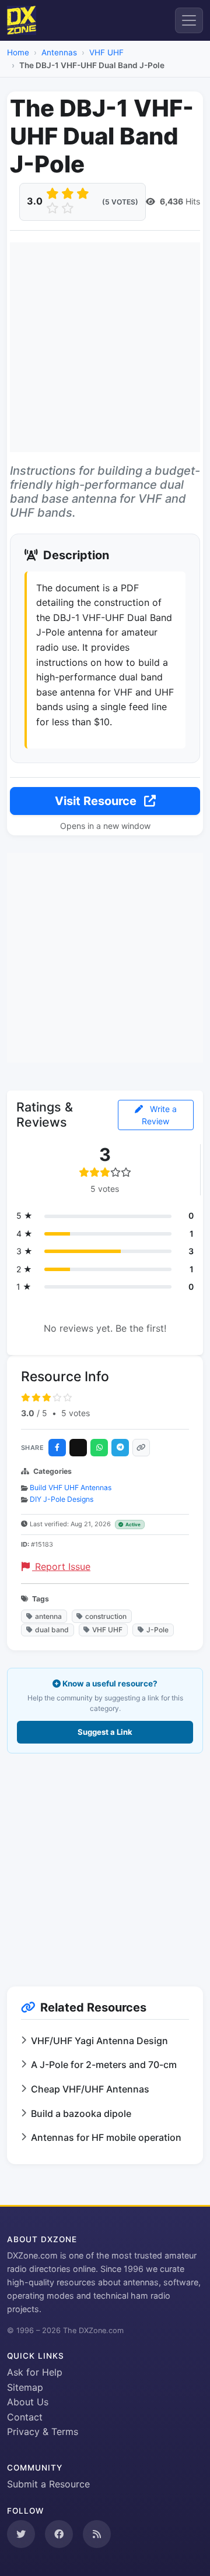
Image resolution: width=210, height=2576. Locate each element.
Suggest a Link (105, 1732)
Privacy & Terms (43, 2432)
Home (18, 52)
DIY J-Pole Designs (62, 1499)
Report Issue (61, 1566)
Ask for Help (35, 2372)
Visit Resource (97, 801)
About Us (28, 2402)
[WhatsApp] (99, 1448)
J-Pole (157, 1630)
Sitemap (25, 2387)
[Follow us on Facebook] (59, 2534)
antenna (48, 1616)
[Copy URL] (141, 1448)
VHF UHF (106, 52)
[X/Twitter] (78, 1448)
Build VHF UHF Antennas (71, 1488)
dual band (52, 1630)
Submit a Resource (48, 2484)
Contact (25, 2417)
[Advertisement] (105, 347)
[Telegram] (120, 1448)
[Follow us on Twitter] (21, 2534)
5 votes (76, 1413)
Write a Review (159, 1115)
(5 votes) (120, 202)
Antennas (59, 52)
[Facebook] (57, 1448)
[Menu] (189, 20)
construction (106, 1616)
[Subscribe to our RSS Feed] (97, 2534)
